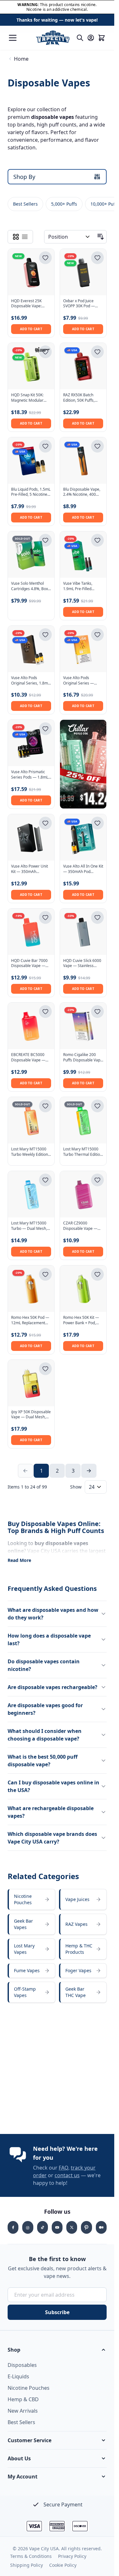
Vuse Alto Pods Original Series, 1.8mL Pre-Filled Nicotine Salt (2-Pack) (31, 681)
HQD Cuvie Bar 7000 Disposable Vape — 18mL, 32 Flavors (29, 964)
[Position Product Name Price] (70, 237)
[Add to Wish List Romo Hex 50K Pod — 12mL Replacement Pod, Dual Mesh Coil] (45, 1274)
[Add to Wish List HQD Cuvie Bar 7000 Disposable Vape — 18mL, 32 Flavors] (45, 917)
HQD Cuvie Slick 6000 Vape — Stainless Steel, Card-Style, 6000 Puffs (83, 964)
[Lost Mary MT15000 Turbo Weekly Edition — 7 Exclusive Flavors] (31, 1120)
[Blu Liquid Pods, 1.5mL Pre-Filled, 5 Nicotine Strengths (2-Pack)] (31, 460)
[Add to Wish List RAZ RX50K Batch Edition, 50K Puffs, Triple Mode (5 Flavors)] (97, 352)
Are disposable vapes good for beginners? (45, 1709)
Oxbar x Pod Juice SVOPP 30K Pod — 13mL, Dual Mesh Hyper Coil (79, 304)
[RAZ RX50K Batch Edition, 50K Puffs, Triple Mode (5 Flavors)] (83, 366)
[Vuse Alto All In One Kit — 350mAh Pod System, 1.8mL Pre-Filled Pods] (83, 837)
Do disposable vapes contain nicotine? (44, 1665)
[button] (57, 2350)
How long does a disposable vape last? (49, 1639)
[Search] (80, 38)
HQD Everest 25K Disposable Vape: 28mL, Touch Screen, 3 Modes (31, 304)
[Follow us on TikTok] (43, 2227)
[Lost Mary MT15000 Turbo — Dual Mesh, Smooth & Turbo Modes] (31, 1194)
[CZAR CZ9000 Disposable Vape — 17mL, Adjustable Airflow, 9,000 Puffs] (83, 1194)
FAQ (63, 2168)
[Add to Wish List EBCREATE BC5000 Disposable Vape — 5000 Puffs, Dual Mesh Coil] (45, 1012)
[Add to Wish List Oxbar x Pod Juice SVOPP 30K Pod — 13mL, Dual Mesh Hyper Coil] (97, 258)
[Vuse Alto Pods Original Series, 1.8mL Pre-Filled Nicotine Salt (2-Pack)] (31, 649)
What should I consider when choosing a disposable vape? (45, 1735)
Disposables (22, 2365)
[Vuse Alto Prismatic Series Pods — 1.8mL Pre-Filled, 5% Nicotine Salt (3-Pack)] (31, 743)
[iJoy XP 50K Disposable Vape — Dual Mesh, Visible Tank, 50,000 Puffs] (31, 1383)
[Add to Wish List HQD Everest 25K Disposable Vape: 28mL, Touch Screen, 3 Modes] (45, 258)
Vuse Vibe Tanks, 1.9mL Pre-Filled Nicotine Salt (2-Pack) (82, 586)
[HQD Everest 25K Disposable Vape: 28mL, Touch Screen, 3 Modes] (31, 272)
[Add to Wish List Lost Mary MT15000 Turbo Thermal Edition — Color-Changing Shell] (97, 1106)
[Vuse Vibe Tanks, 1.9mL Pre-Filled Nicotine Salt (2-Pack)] (83, 555)
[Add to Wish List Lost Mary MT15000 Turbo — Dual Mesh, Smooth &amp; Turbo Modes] (45, 1180)
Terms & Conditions (31, 2556)
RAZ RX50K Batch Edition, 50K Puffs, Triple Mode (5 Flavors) (79, 398)
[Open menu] (13, 38)
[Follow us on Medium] (101, 2227)
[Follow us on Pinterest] (86, 2227)
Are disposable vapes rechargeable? (53, 1687)
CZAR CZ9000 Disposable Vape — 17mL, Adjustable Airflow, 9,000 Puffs (80, 1226)
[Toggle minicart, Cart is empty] (102, 38)
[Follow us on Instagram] (28, 2227)
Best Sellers (25, 204)
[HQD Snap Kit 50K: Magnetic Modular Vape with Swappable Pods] (31, 366)
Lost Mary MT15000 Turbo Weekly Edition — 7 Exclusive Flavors (30, 1152)
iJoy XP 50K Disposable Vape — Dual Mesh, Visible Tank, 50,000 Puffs (31, 1415)
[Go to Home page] (53, 38)
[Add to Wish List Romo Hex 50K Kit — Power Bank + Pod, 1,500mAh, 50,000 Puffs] (97, 1274)
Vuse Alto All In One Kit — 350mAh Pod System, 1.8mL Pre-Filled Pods (83, 869)
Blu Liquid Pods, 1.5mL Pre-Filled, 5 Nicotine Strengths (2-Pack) (31, 492)
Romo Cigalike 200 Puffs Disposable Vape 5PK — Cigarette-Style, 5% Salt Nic (83, 1058)
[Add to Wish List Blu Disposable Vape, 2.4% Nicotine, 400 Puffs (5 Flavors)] (97, 446)
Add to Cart (31, 329)
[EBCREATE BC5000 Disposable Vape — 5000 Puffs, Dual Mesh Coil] (31, 1026)
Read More (19, 1560)
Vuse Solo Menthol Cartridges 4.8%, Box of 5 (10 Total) (30, 586)
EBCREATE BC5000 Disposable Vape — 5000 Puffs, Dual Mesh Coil (31, 1058)
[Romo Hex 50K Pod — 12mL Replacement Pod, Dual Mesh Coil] (31, 1289)
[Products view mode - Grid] (16, 237)
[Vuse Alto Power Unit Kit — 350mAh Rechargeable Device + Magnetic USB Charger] (31, 837)
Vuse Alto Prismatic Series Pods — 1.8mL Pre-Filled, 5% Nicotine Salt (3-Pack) (31, 775)
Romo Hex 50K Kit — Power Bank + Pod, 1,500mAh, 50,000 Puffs (81, 1320)
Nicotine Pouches (29, 2388)
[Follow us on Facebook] (13, 2227)
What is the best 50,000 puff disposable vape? (43, 1761)
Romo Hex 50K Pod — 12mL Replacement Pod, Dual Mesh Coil (30, 1320)
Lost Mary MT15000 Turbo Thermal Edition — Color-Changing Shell (83, 1152)
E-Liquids (18, 2376)
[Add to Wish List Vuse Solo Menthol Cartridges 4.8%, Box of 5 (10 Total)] (45, 540)
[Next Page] (89, 1471)
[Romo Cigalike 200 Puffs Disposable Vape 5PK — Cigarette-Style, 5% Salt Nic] (83, 1026)
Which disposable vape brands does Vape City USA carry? (52, 1838)
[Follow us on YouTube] (57, 2227)
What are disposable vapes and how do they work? (53, 1614)
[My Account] (91, 38)
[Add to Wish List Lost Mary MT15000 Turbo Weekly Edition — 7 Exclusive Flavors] (45, 1106)
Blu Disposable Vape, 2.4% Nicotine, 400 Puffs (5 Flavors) (82, 492)
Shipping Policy (26, 2565)
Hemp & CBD (23, 2399)
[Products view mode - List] (25, 237)
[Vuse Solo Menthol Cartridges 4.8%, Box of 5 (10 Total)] (31, 555)
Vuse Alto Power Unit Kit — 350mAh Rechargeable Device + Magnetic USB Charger (30, 869)
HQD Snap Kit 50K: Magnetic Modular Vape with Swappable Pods (30, 398)
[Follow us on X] (72, 2227)
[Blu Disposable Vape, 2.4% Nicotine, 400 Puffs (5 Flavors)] (83, 460)
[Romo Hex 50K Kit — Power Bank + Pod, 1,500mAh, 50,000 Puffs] (83, 1289)
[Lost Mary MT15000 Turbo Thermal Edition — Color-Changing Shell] (83, 1120)
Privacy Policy (72, 2556)
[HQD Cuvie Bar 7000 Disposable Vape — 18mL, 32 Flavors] (31, 932)
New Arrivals (23, 2411)
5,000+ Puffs (64, 204)
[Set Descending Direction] (101, 237)
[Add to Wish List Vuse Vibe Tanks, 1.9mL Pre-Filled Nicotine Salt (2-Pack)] (97, 540)
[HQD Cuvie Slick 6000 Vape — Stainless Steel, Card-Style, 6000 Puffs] (83, 932)
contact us (67, 2175)
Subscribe (57, 2312)
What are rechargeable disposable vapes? (51, 1812)
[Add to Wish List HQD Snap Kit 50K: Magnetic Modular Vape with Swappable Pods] (45, 352)
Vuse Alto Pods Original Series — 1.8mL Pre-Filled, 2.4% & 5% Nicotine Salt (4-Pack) (83, 681)
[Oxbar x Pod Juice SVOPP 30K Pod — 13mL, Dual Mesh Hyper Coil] (83, 272)
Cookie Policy (63, 2565)
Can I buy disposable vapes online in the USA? (53, 1786)
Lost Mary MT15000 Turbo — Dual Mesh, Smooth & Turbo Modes (29, 1226)
